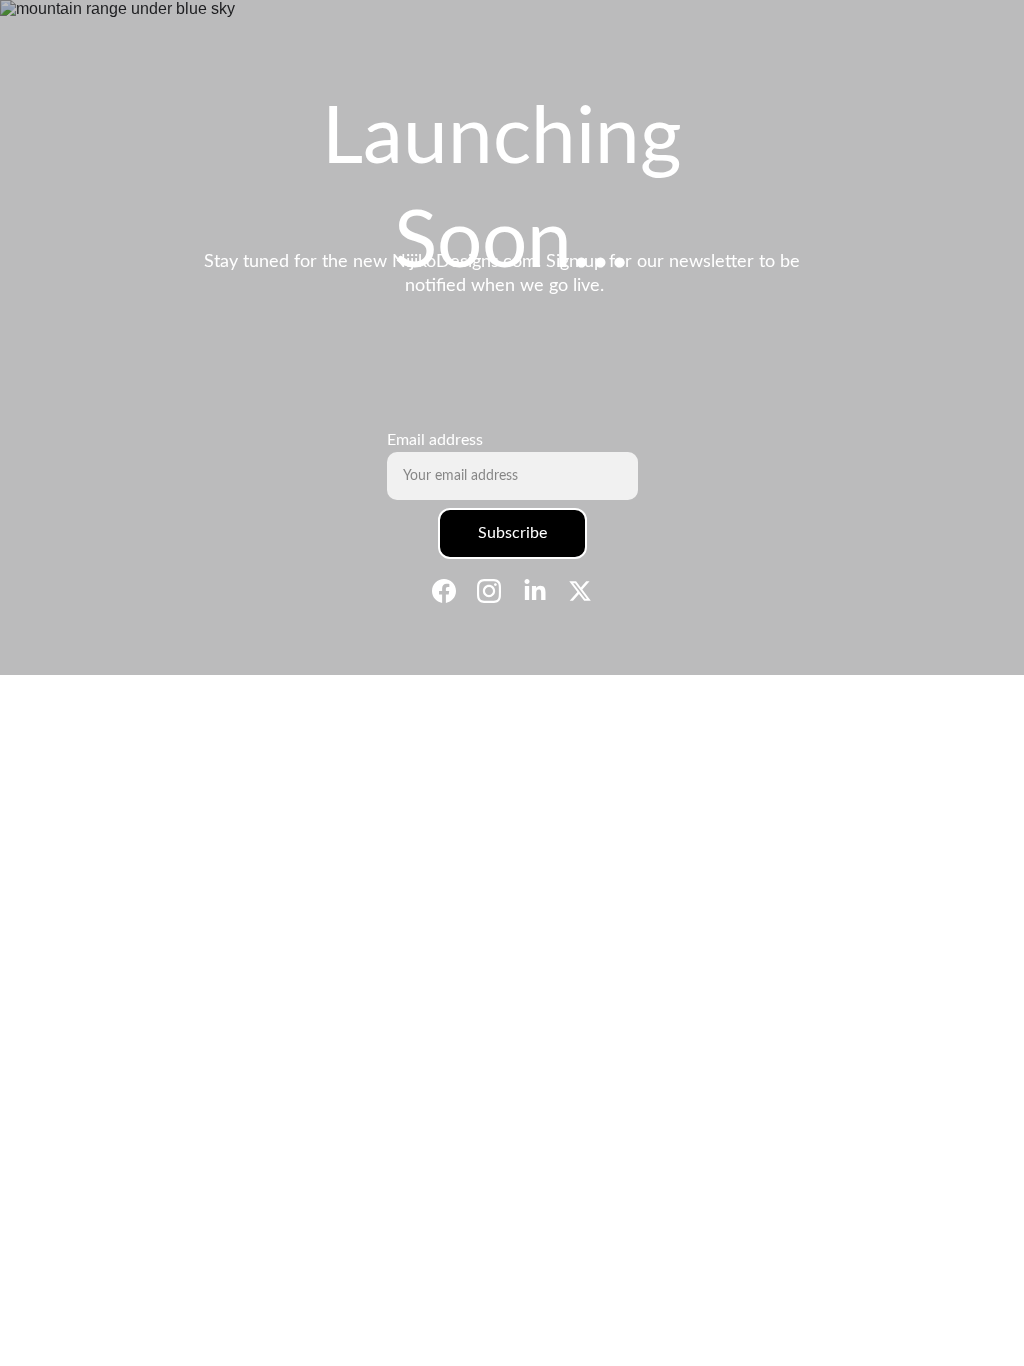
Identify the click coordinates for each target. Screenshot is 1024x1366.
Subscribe (512, 533)
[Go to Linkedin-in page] (545, 591)
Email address (435, 440)
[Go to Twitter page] (580, 591)
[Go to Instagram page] (499, 591)
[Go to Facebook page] (454, 591)
